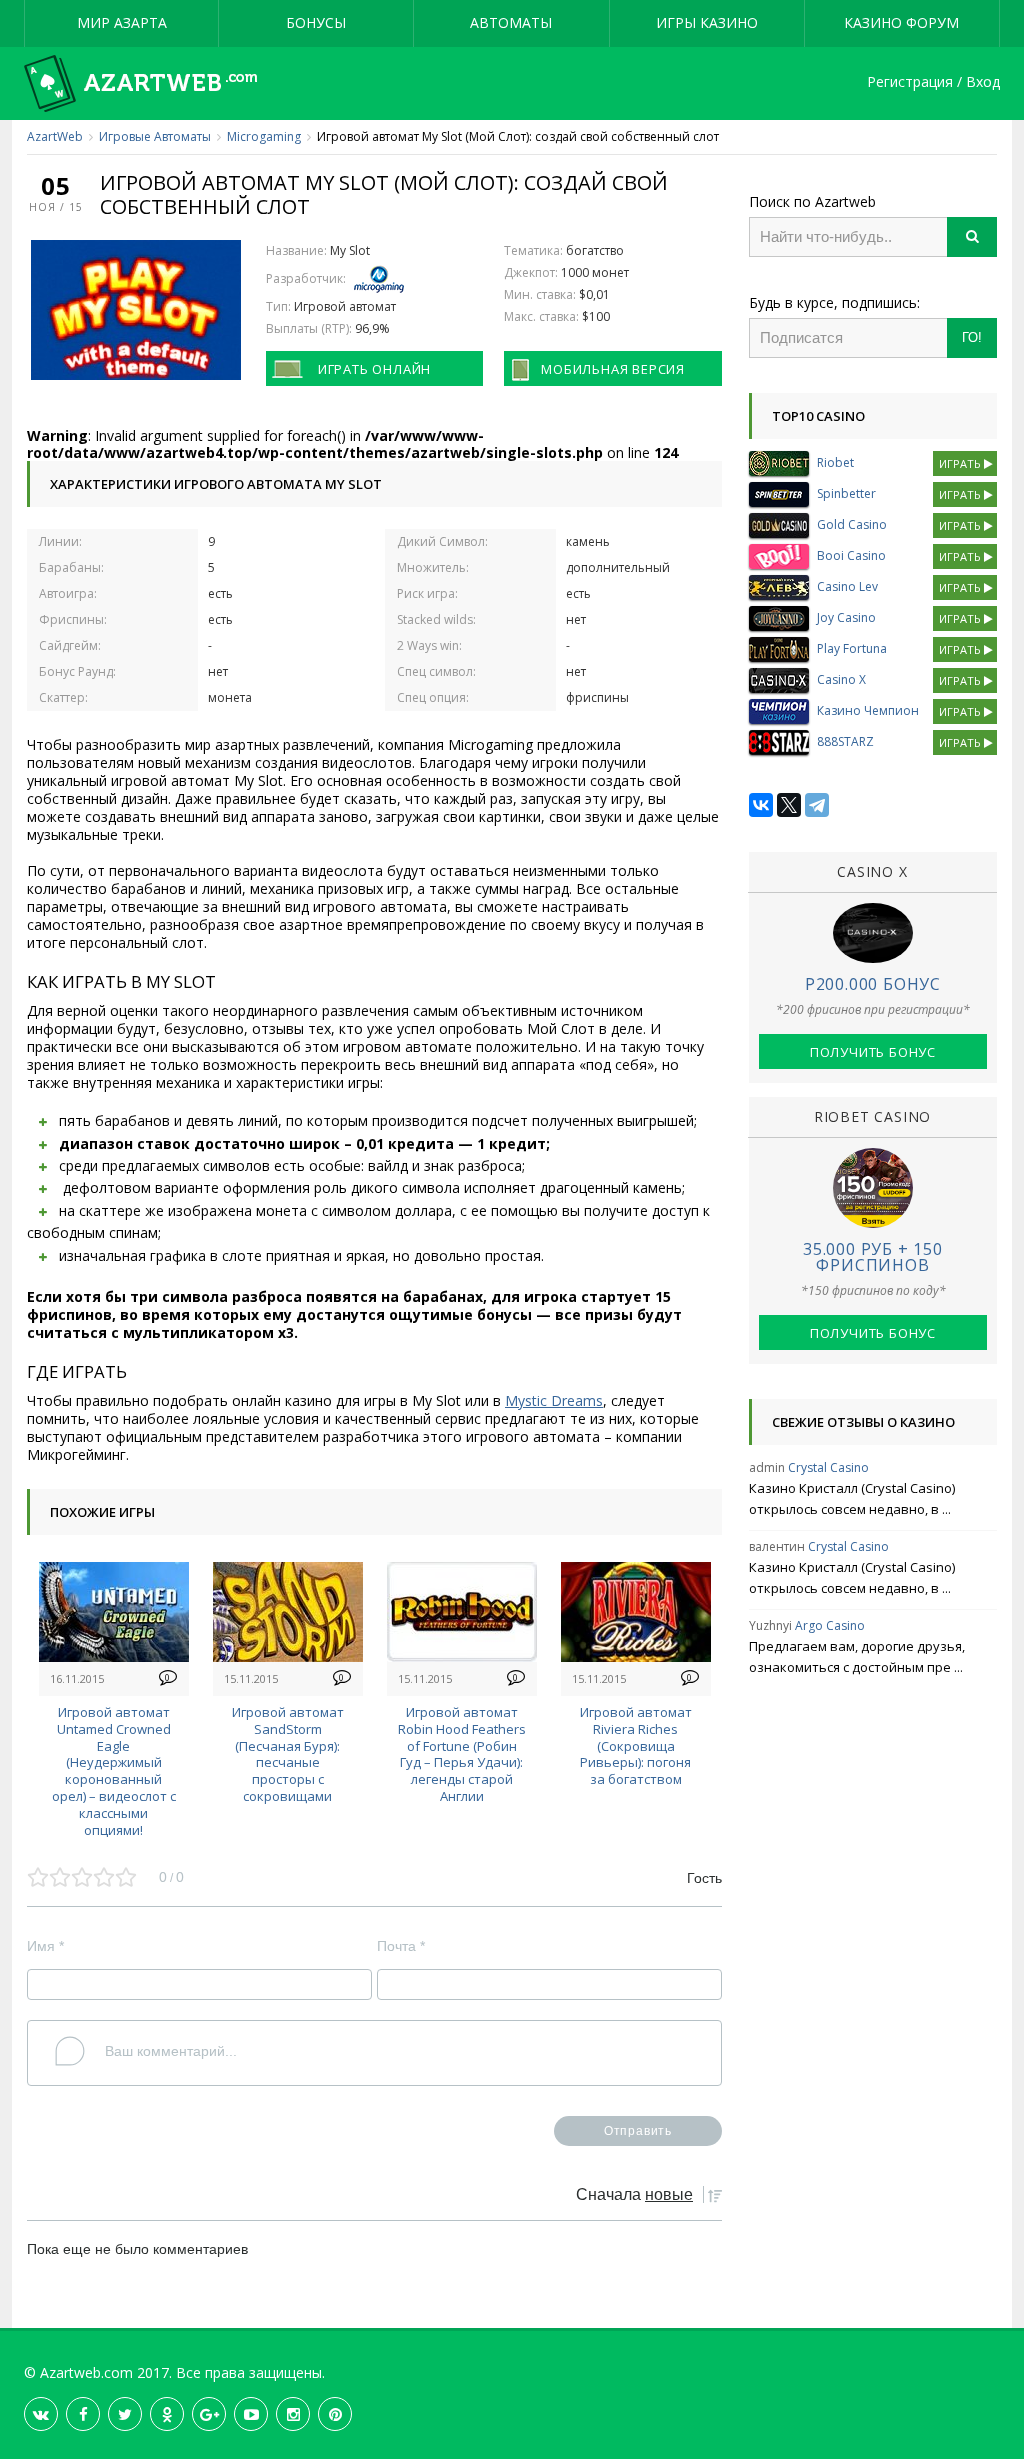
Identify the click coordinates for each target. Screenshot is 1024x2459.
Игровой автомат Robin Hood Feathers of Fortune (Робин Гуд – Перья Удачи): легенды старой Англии (462, 1754)
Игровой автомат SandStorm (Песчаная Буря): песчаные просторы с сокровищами (288, 1754)
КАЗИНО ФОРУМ (901, 22)
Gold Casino (852, 524)
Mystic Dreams (554, 1400)
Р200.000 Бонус (873, 984)
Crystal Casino (828, 1467)
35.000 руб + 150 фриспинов (873, 1257)
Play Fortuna (852, 648)
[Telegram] (817, 805)
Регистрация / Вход (933, 82)
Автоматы (511, 22)
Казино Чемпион (868, 710)
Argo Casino (830, 1625)
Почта (401, 1946)
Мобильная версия (613, 369)
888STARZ (845, 741)
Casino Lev (847, 586)
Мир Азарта (122, 22)
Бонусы (316, 22)
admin (767, 1467)
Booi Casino (851, 555)
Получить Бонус (873, 1052)
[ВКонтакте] (761, 805)
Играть (961, 463)
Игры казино (707, 22)
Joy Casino (846, 617)
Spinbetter (846, 493)
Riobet (835, 462)
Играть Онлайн (374, 369)
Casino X (841, 679)
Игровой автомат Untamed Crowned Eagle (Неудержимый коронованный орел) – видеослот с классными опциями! (114, 1771)
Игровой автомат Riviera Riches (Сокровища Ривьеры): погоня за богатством (636, 1745)
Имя (45, 1946)
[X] (789, 805)
